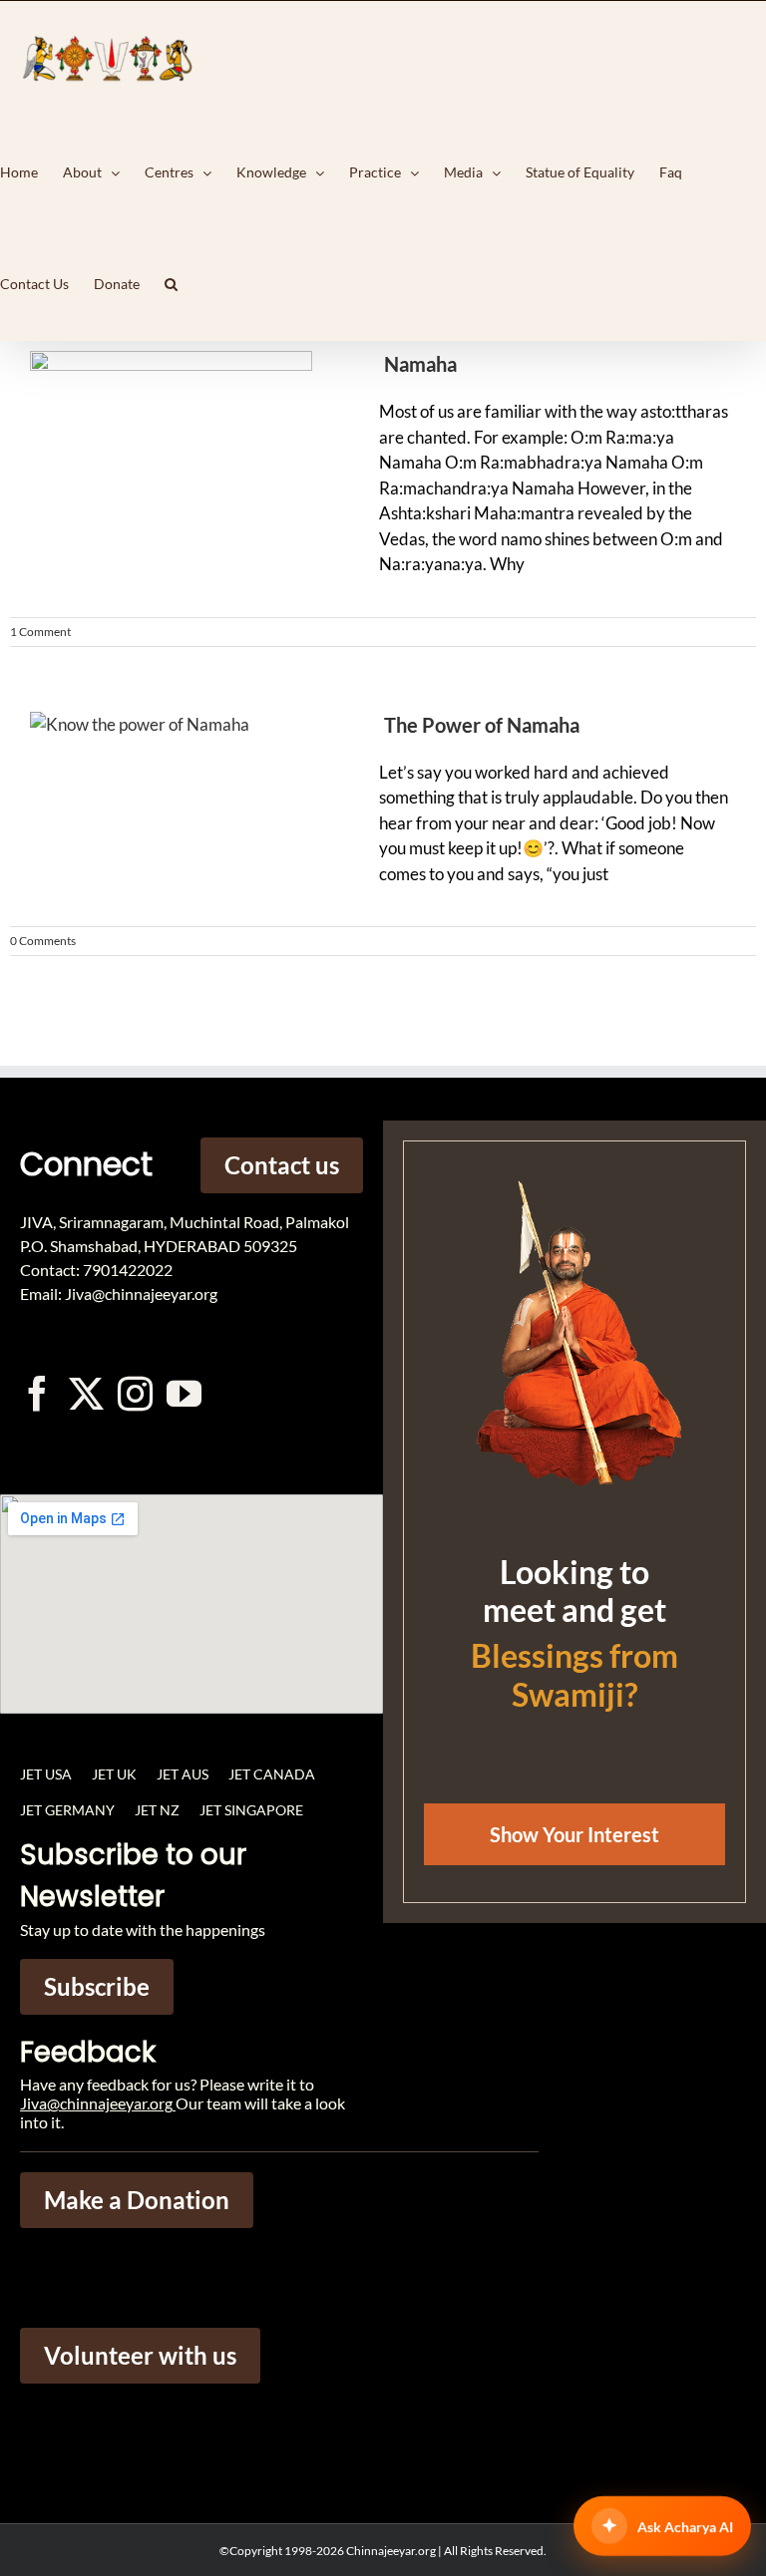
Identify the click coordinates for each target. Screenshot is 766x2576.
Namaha (420, 364)
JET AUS (183, 1774)
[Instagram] (135, 1393)
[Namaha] (170, 446)
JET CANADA (272, 1774)
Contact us (282, 1165)
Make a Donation (137, 2200)
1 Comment (40, 632)
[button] (171, 284)
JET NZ (157, 1810)
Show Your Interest (574, 1834)
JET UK (114, 1774)
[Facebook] (37, 1393)
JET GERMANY (67, 1810)
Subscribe (97, 1986)
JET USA (46, 1774)
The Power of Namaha (482, 725)
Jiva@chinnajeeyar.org (96, 2103)
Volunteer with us (140, 2355)
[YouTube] (184, 1393)
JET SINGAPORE (251, 1810)
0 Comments (43, 941)
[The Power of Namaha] (170, 806)
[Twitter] (86, 1393)
